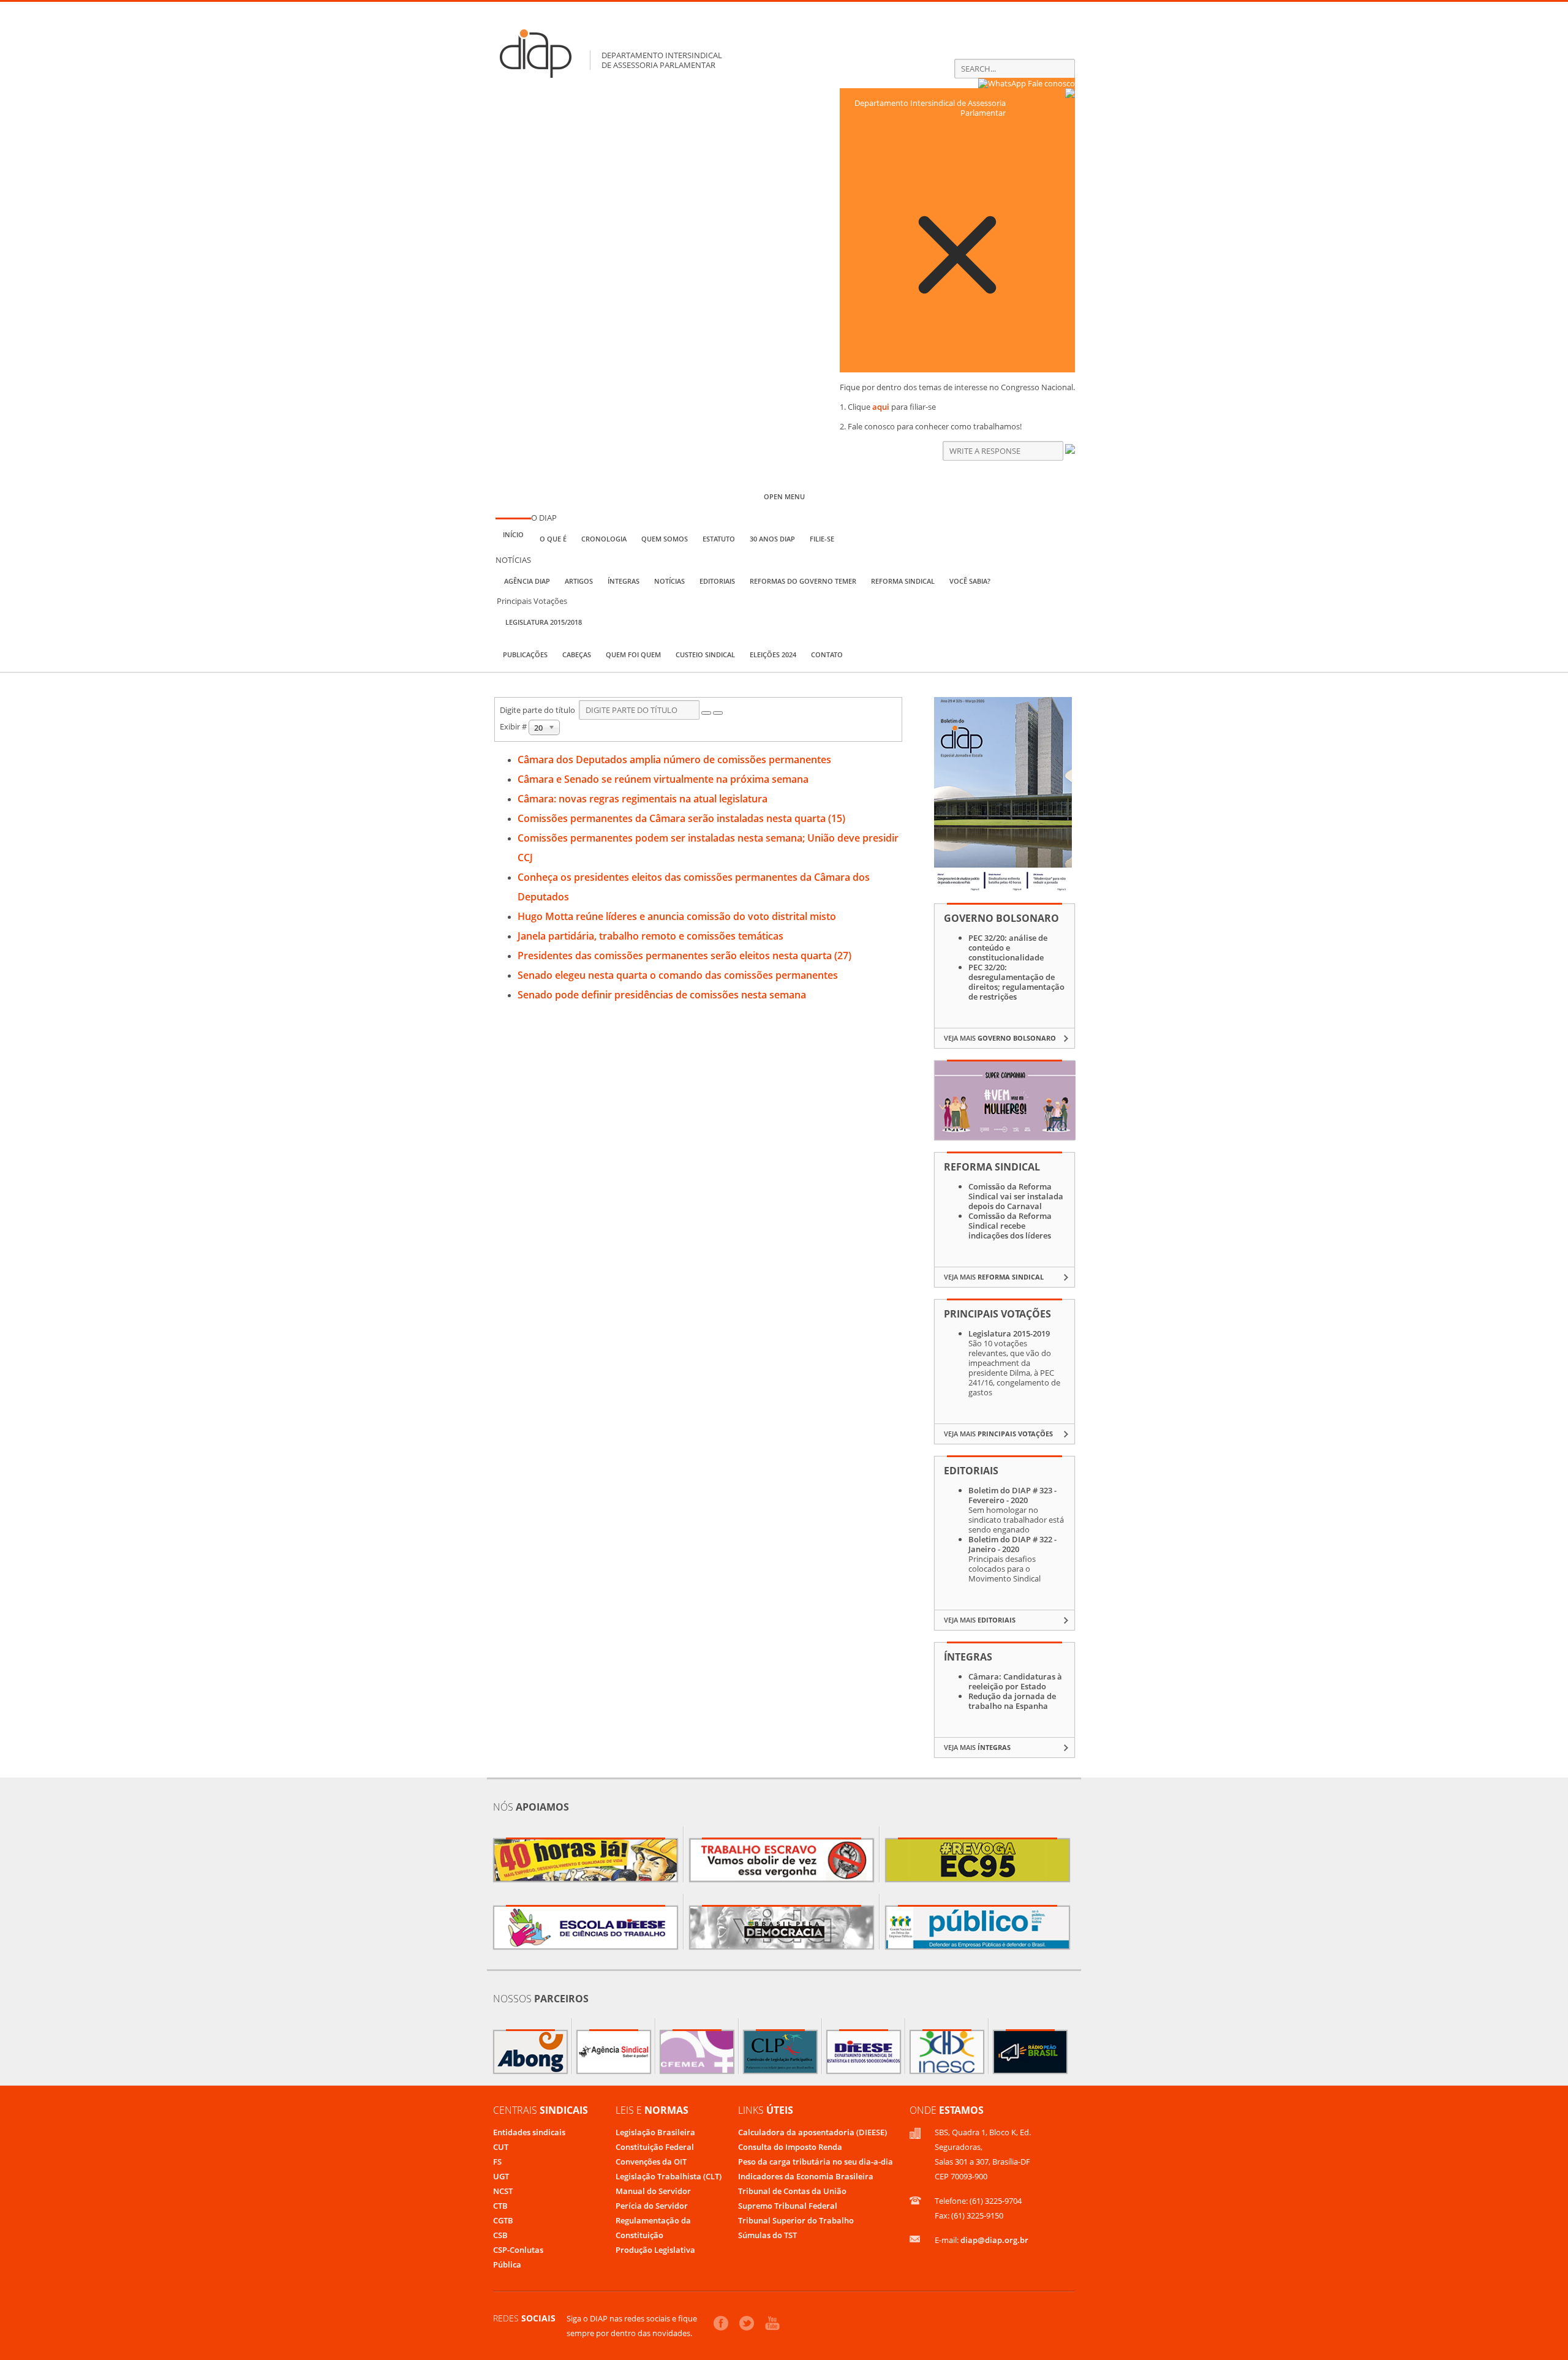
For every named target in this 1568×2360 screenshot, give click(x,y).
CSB (500, 2235)
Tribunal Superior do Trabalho (796, 2220)
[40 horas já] (586, 1860)
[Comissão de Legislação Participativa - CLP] (780, 2052)
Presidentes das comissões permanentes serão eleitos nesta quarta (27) (684, 956)
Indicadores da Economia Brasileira (806, 2176)
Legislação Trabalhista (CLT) (669, 2176)
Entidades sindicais (529, 2132)
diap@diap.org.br (994, 2240)
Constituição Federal (655, 2147)
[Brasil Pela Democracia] (782, 1928)
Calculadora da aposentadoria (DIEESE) (812, 2132)
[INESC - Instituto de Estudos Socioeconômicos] (947, 2052)
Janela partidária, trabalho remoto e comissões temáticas (650, 936)
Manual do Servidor (653, 2191)
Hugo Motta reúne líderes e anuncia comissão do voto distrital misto (677, 916)
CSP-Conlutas (518, 2250)
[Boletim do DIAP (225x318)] (1003, 889)
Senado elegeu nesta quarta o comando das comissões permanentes (678, 975)
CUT (501, 2147)
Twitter (747, 2323)
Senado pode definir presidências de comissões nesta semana (662, 995)
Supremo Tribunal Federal (788, 2206)
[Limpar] (718, 713)
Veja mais (1000, 1038)
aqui (881, 407)
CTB (500, 2206)
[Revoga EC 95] (978, 1860)
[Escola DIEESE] (586, 1928)
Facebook (721, 2323)
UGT (501, 2176)
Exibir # (514, 726)
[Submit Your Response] (1070, 451)
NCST (503, 2191)
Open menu (784, 496)
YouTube (772, 2323)
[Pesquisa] (706, 713)
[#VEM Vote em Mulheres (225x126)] (1005, 1137)
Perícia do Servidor (652, 2206)
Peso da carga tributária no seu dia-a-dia (816, 2162)
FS (497, 2162)
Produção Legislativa (655, 2250)
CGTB (503, 2220)
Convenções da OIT (651, 2162)
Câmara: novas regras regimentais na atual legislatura (643, 799)
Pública (507, 2264)
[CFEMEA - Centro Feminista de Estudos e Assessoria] (697, 2052)
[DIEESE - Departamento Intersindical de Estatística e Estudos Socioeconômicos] (864, 2052)
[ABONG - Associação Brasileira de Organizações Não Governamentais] (530, 2052)
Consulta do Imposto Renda (790, 2147)
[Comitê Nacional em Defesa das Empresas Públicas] (978, 1928)
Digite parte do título (539, 710)
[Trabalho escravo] (782, 1860)
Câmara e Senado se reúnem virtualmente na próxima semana (663, 779)
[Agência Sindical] (614, 2052)
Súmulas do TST (767, 2235)
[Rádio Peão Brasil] (1030, 2052)
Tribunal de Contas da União (792, 2191)
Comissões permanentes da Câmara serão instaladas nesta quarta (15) (681, 818)
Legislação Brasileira (655, 2132)
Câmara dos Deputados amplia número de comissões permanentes (674, 760)
